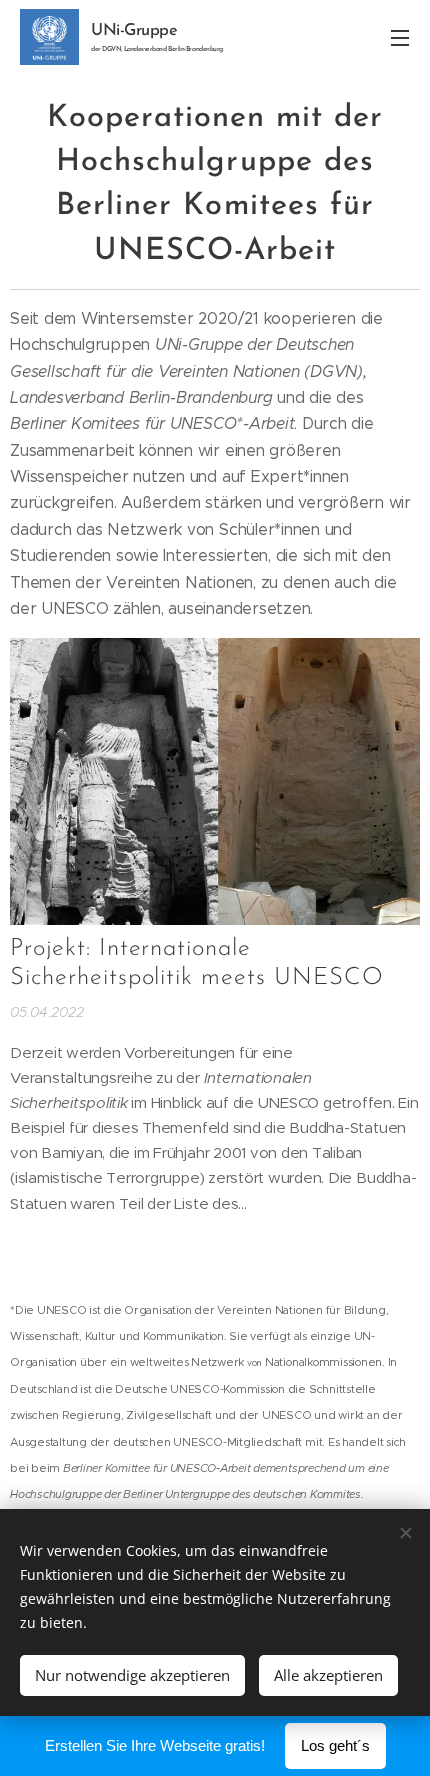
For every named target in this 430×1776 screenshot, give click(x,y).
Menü (400, 37)
